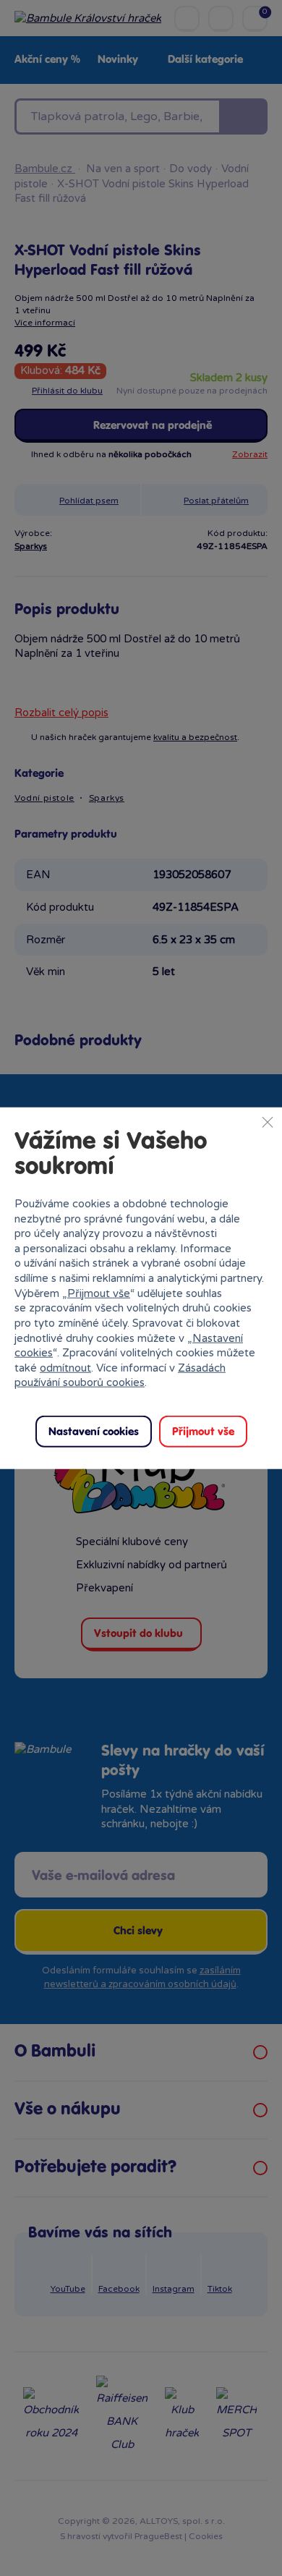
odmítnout (65, 1368)
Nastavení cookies (94, 1432)
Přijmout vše (99, 1293)
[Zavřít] (268, 1121)
